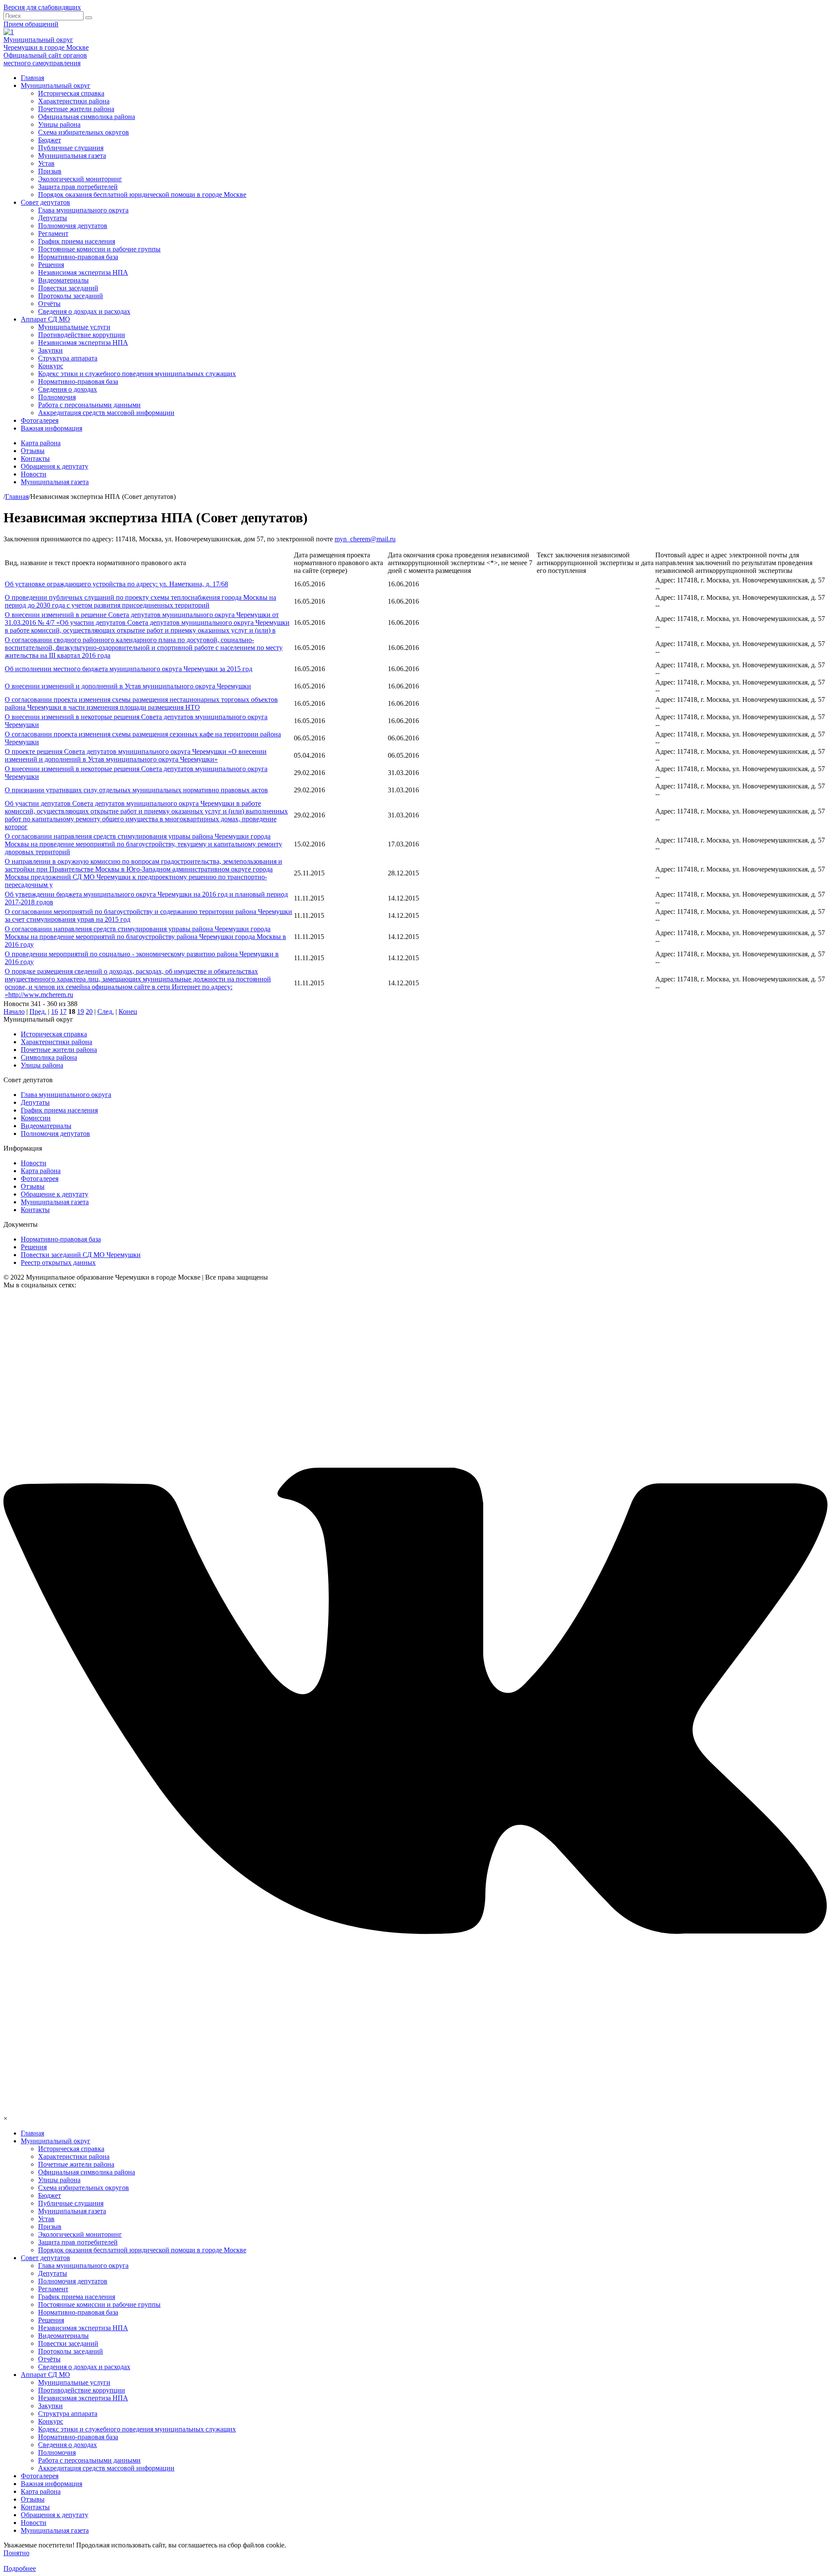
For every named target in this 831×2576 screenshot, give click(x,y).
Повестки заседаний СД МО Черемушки (81, 1255)
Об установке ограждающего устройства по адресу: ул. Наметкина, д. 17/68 (116, 584)
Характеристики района (74, 101)
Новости (34, 474)
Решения (51, 265)
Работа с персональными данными (89, 405)
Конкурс (51, 366)
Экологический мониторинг (80, 179)
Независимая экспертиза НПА (83, 272)
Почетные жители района (76, 109)
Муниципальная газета (72, 156)
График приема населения (77, 241)
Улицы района (59, 124)
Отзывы (33, 451)
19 (81, 1011)
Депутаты (53, 218)
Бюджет (50, 140)
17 (63, 1011)
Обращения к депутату (55, 466)
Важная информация (52, 428)
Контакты (35, 458)
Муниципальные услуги (74, 327)
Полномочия (57, 397)
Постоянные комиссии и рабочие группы (99, 249)
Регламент (53, 233)
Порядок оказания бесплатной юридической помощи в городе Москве (142, 195)
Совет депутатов (45, 202)
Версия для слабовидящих (42, 7)
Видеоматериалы (63, 280)
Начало (14, 1011)
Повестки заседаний (68, 288)
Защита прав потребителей (78, 187)
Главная (32, 78)
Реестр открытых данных (58, 1262)
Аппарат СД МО (45, 319)
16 (55, 1011)
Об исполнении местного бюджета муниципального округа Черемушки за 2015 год (129, 669)
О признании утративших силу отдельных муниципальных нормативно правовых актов (136, 790)
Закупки (50, 350)
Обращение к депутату (55, 1194)
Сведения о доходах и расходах (84, 311)
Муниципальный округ (56, 85)
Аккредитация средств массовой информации (106, 413)
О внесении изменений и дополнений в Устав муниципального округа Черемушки (128, 686)
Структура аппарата (68, 358)
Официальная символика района (87, 117)
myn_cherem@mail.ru (365, 539)
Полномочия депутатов (73, 226)
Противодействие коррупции (82, 335)
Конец (128, 1011)
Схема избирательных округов (84, 132)
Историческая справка (71, 93)
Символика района (49, 1057)
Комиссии (36, 1118)
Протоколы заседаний (71, 296)
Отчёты (49, 304)
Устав (46, 163)
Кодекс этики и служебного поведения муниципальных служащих (137, 374)
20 (89, 1011)
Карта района (41, 443)
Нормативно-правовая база (78, 257)
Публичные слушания (71, 148)
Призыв (50, 171)
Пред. (38, 1011)
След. (106, 1011)
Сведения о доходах (68, 389)
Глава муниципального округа (83, 210)
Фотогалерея (40, 420)
